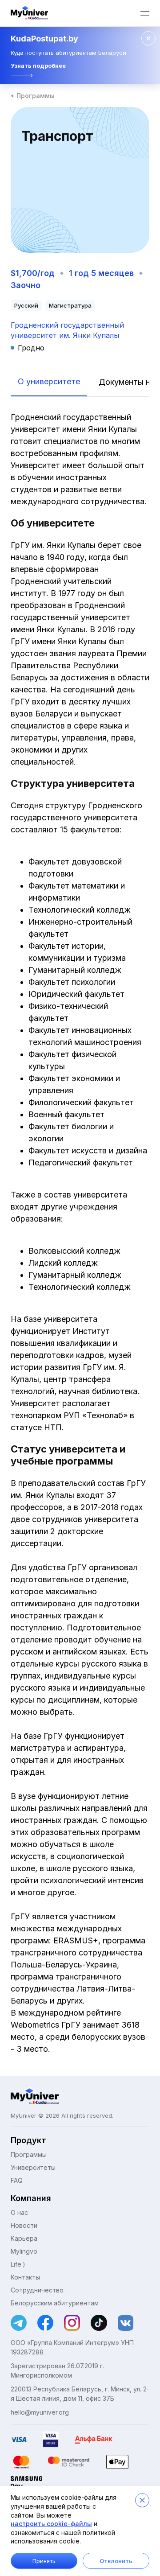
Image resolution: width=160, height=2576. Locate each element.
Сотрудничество (37, 2290)
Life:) (18, 2264)
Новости (24, 2225)
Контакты (25, 2277)
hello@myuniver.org (40, 2412)
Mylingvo (24, 2251)
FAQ (17, 2180)
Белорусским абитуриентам (55, 2303)
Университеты (33, 2167)
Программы (36, 96)
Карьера (24, 2238)
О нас (19, 2212)
